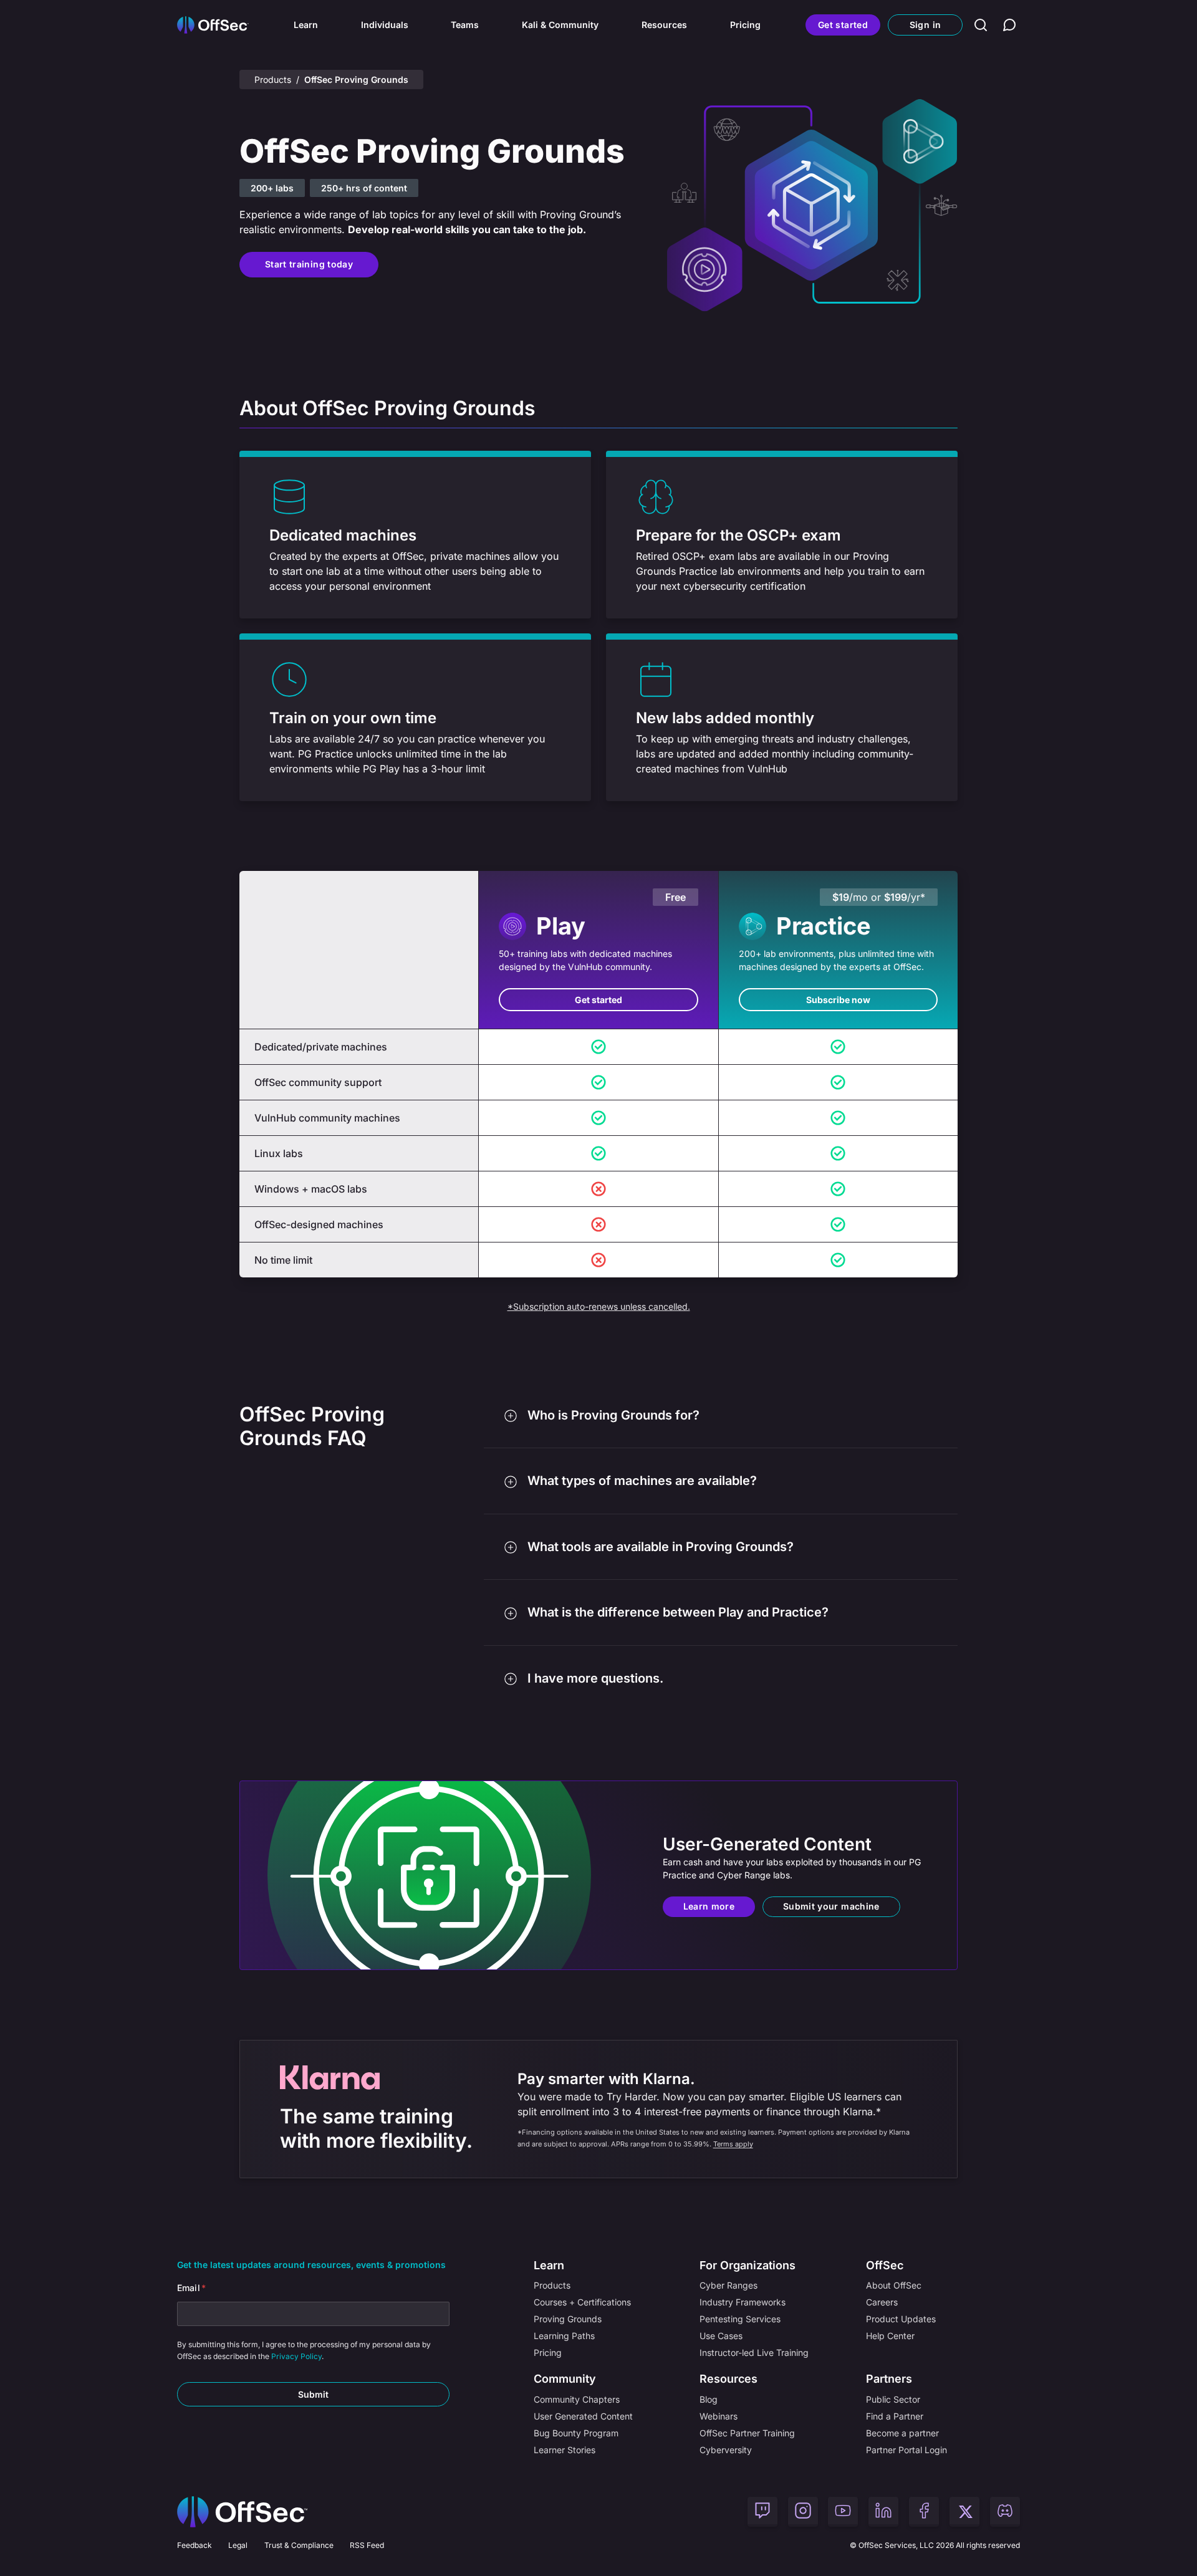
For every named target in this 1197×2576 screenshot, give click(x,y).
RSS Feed (367, 2545)
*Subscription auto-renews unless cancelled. (599, 1306)
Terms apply (733, 2144)
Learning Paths (564, 2336)
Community (565, 2379)
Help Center (890, 2336)
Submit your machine (831, 1906)
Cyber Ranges (728, 2285)
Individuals (385, 25)
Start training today (309, 264)
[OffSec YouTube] (843, 2512)
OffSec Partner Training (747, 2433)
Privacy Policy (296, 2356)
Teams (465, 25)
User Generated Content (583, 2416)
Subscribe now (838, 1000)
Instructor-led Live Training (754, 2353)
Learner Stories (565, 2450)
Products (273, 79)
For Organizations (748, 2265)
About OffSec (894, 2285)
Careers (882, 2302)
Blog (709, 2399)
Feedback (195, 2545)
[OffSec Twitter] (964, 2512)
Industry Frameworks (743, 2302)
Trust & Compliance (299, 2545)
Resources (664, 25)
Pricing (745, 25)
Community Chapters (577, 2399)
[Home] (242, 2512)
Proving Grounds (568, 2319)
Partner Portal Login (906, 2450)
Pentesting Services (740, 2319)
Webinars (719, 2416)
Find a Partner (895, 2416)
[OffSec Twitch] (762, 2512)
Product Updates (901, 2319)
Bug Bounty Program (576, 2433)
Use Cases (721, 2336)
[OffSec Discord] (1005, 2512)
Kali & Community (560, 25)
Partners (889, 2379)
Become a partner (902, 2433)
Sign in (925, 25)
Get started (843, 25)
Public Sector (893, 2399)
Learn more (709, 1906)
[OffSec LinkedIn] (883, 2512)
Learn (306, 25)
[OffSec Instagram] (803, 2512)
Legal (238, 2545)
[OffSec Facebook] (924, 2512)
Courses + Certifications (582, 2302)
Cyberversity (726, 2450)
